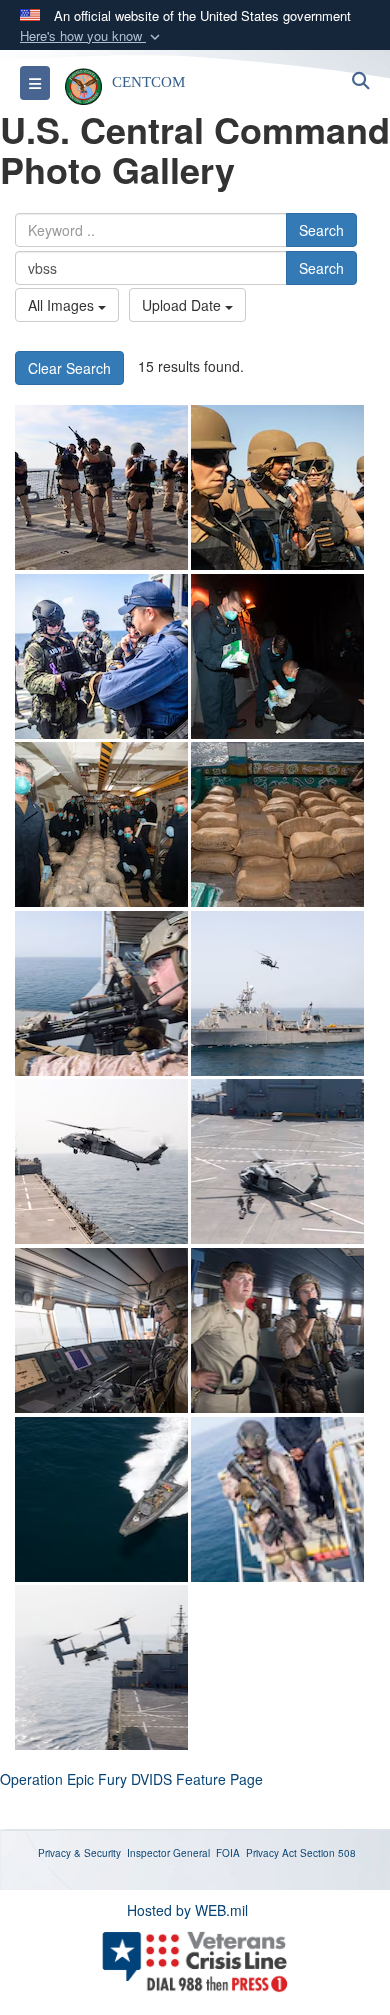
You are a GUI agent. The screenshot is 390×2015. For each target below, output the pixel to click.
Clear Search (69, 368)
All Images (63, 305)
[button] (92, 36)
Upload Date (183, 305)
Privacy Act (271, 1853)
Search (321, 230)
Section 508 (328, 1853)
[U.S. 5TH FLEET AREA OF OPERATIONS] (101, 993)
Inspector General (168, 1853)
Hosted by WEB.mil (187, 1910)
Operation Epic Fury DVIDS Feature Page (131, 1779)
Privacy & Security (79, 1853)
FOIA (228, 1853)
